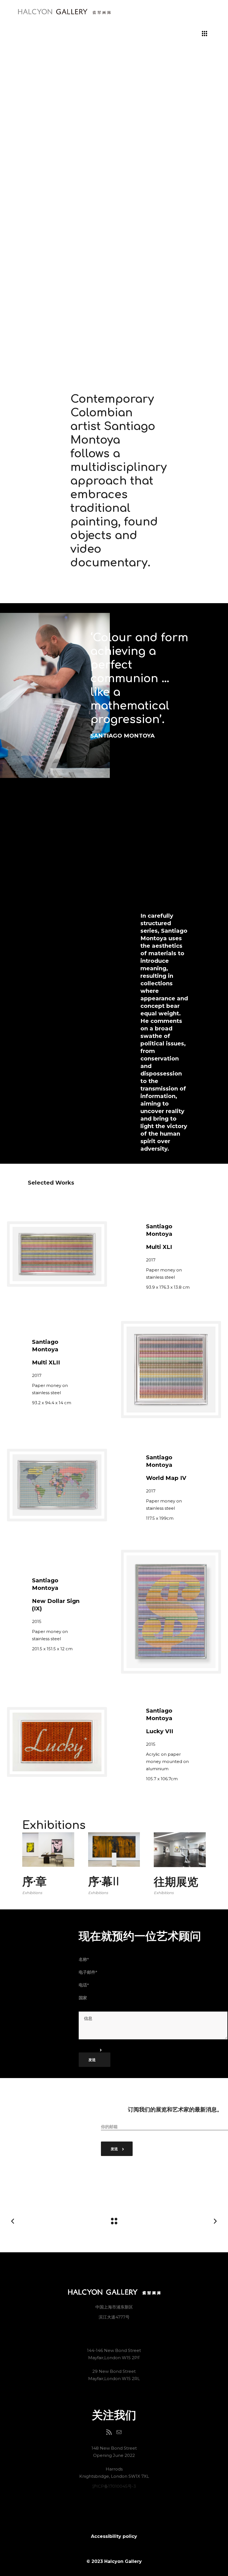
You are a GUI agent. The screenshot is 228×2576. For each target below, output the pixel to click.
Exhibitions (32, 1893)
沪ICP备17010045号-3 (114, 2486)
